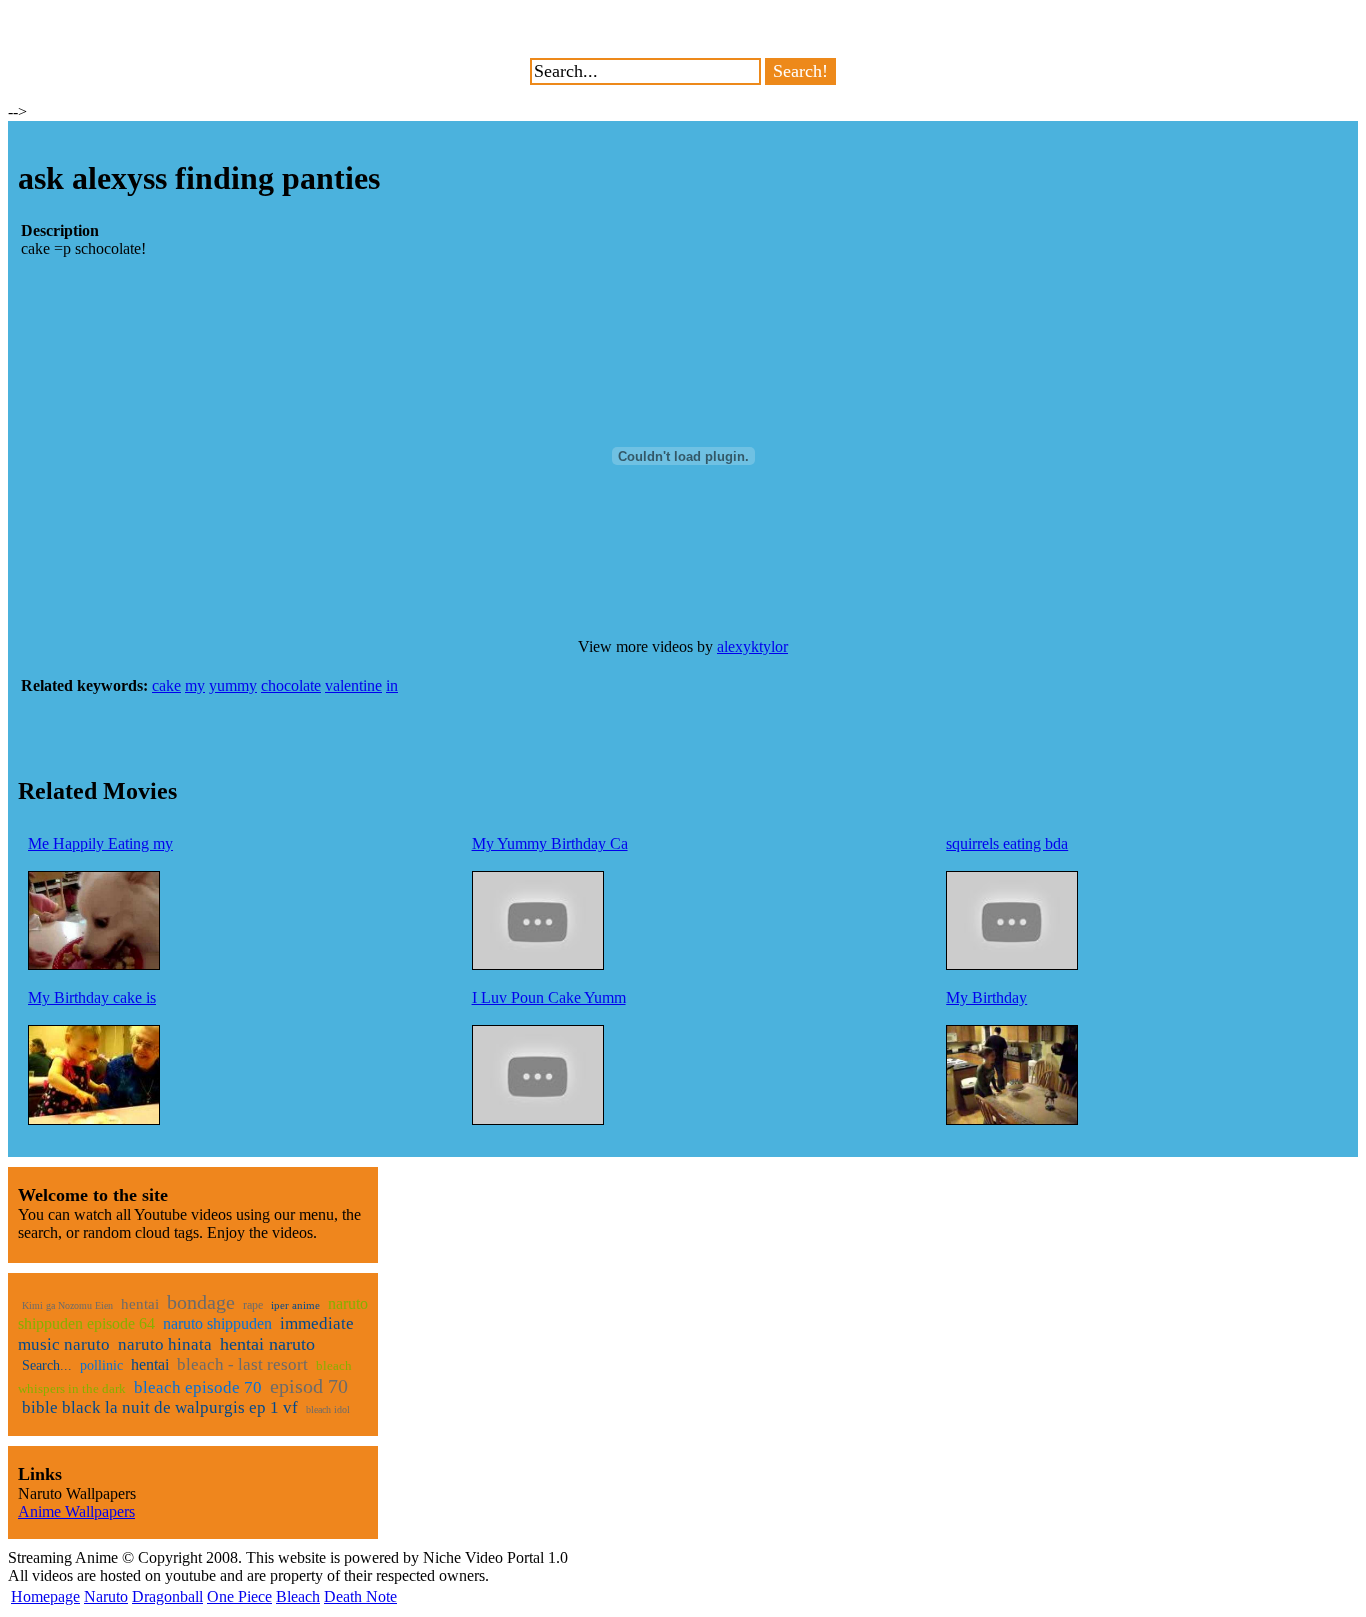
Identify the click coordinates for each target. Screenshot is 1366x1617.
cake (166, 685)
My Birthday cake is (92, 997)
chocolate (291, 685)
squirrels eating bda (1007, 843)
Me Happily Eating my (100, 843)
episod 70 (309, 1386)
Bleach (298, 1596)
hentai (140, 1304)
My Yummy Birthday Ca (550, 843)
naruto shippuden (217, 1323)
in (392, 685)
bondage (201, 1302)
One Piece (239, 1596)
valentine (353, 685)
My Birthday (986, 997)
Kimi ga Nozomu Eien (67, 1305)
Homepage (45, 1596)
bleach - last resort (242, 1364)
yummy (233, 685)
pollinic (101, 1365)
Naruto (106, 1596)
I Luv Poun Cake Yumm (549, 997)
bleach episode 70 (198, 1387)
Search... (47, 1365)
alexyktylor (752, 646)
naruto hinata (165, 1344)
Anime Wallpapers (76, 1511)
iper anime (295, 1305)
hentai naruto (267, 1344)
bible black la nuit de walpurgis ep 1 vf (160, 1407)
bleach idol (328, 1409)
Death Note (360, 1596)
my (195, 685)
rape (253, 1305)
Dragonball (167, 1596)
